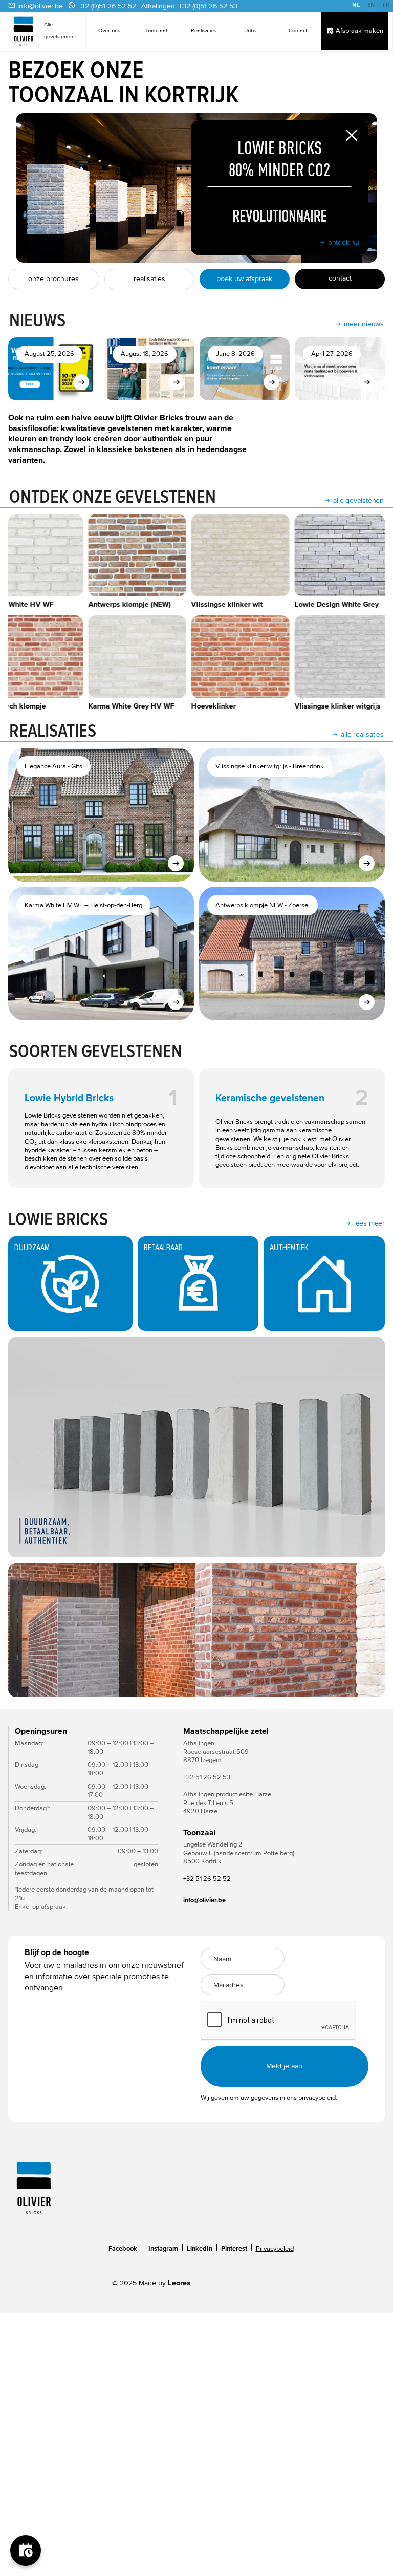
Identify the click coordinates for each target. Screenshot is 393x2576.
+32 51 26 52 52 (207, 1879)
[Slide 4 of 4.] (196, 1630)
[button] (29, 1630)
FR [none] (386, 5)
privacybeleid (317, 2098)
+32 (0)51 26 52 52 (107, 6)
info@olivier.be (40, 6)
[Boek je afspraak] (26, 2550)
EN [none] (371, 5)
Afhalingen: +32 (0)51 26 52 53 (189, 6)
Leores (179, 2283)
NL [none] (356, 5)
